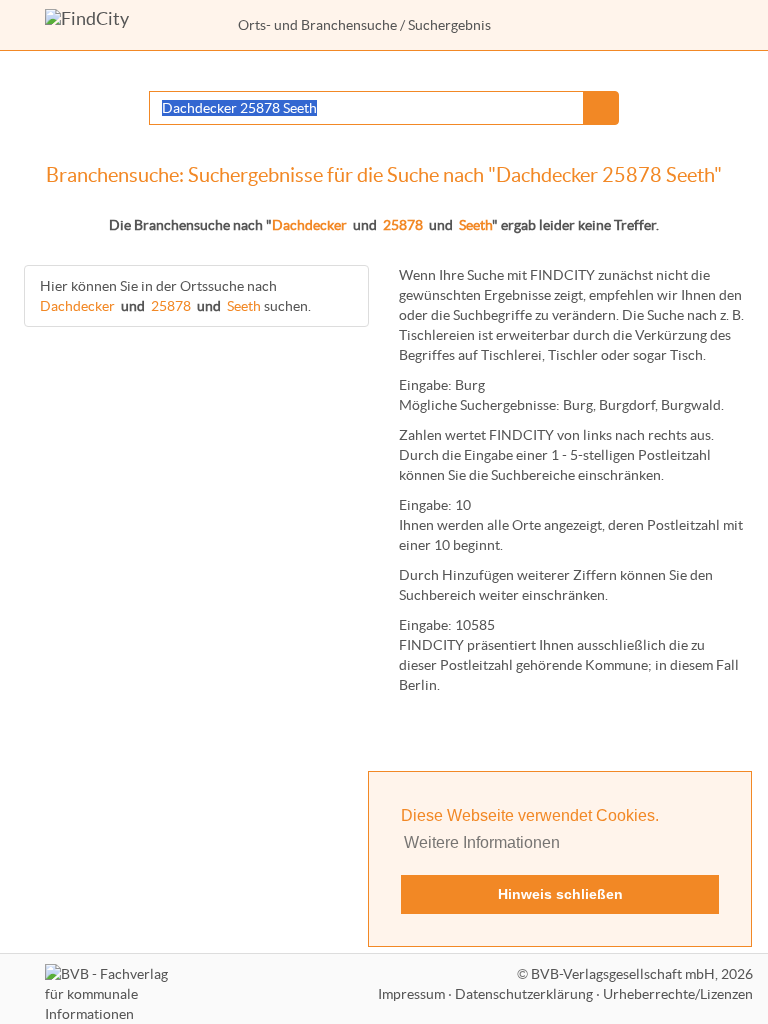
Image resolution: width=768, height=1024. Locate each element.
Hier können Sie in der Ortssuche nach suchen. (175, 296)
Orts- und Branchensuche (317, 25)
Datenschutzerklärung (524, 994)
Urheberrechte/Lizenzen (678, 994)
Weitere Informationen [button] (482, 842)
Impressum (411, 994)
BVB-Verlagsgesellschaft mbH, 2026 (642, 974)
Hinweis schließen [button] (560, 894)
